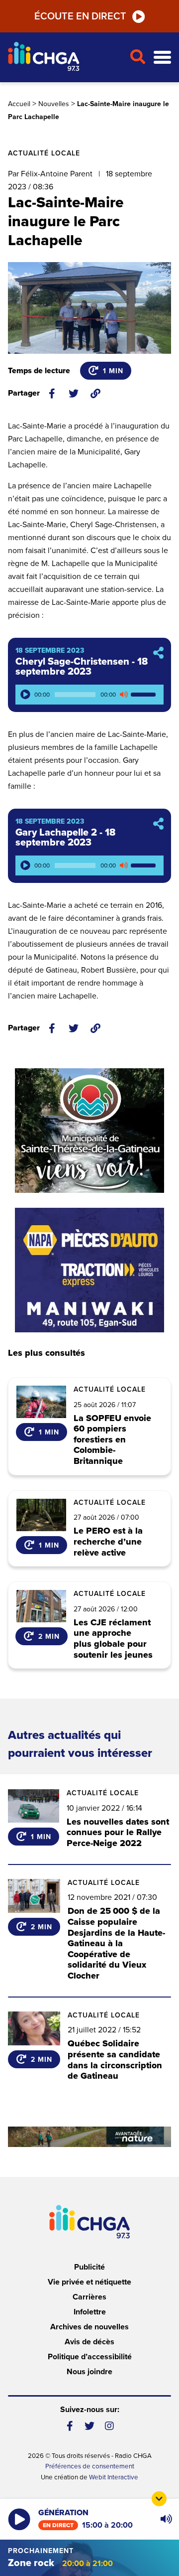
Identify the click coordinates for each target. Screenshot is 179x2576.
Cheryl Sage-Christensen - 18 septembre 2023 (82, 667)
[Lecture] (25, 695)
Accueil (19, 104)
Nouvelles (54, 104)
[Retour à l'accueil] (65, 58)
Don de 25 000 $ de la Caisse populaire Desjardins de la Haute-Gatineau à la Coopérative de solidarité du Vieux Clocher (116, 1944)
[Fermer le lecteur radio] (159, 2499)
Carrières (89, 2297)
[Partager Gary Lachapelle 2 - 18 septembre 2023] (158, 824)
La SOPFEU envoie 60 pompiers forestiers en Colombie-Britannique (112, 1440)
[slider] (145, 695)
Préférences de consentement (90, 2466)
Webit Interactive (114, 2477)
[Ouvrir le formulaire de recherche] (137, 57)
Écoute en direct (80, 16)
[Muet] (123, 695)
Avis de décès (89, 2342)
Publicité (89, 2267)
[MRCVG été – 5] (89, 2137)
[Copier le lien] (95, 394)
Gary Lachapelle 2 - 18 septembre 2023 (65, 838)
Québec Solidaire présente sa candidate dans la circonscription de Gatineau (115, 2060)
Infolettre (90, 2312)
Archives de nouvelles (89, 2327)
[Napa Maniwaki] (89, 1270)
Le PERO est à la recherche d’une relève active (108, 1542)
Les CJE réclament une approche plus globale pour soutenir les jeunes (113, 1639)
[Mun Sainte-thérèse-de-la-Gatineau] (89, 1131)
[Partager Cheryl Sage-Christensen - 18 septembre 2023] (158, 653)
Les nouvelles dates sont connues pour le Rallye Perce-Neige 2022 (118, 1832)
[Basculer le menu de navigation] (162, 58)
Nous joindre (89, 2372)
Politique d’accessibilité (90, 2357)
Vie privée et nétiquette (89, 2282)
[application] (89, 695)
